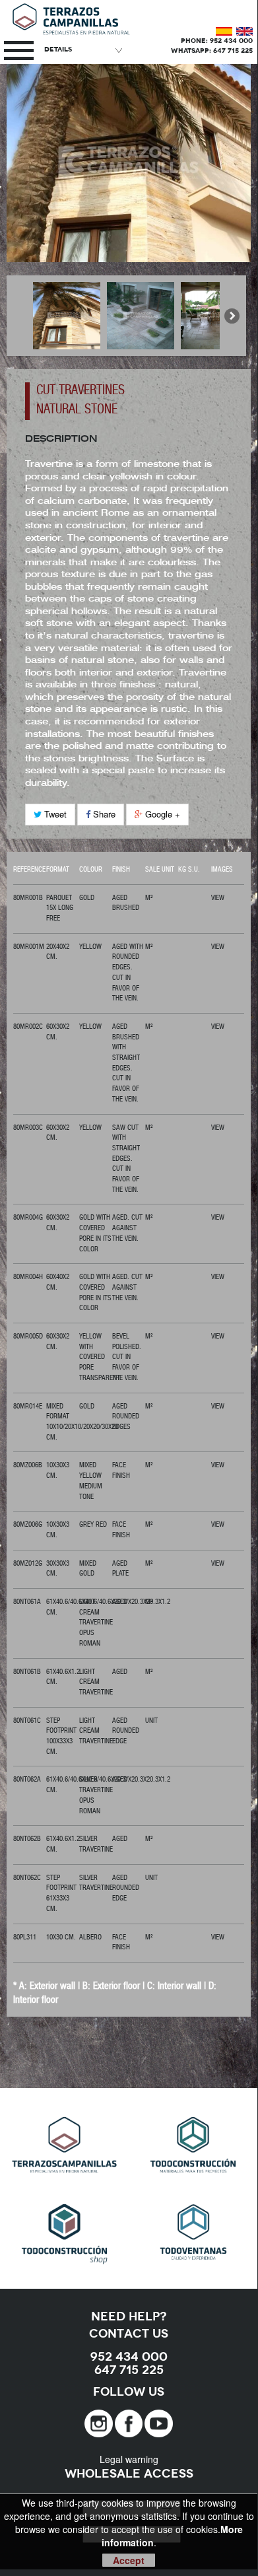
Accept (129, 2560)
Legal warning (129, 2459)
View (218, 898)
